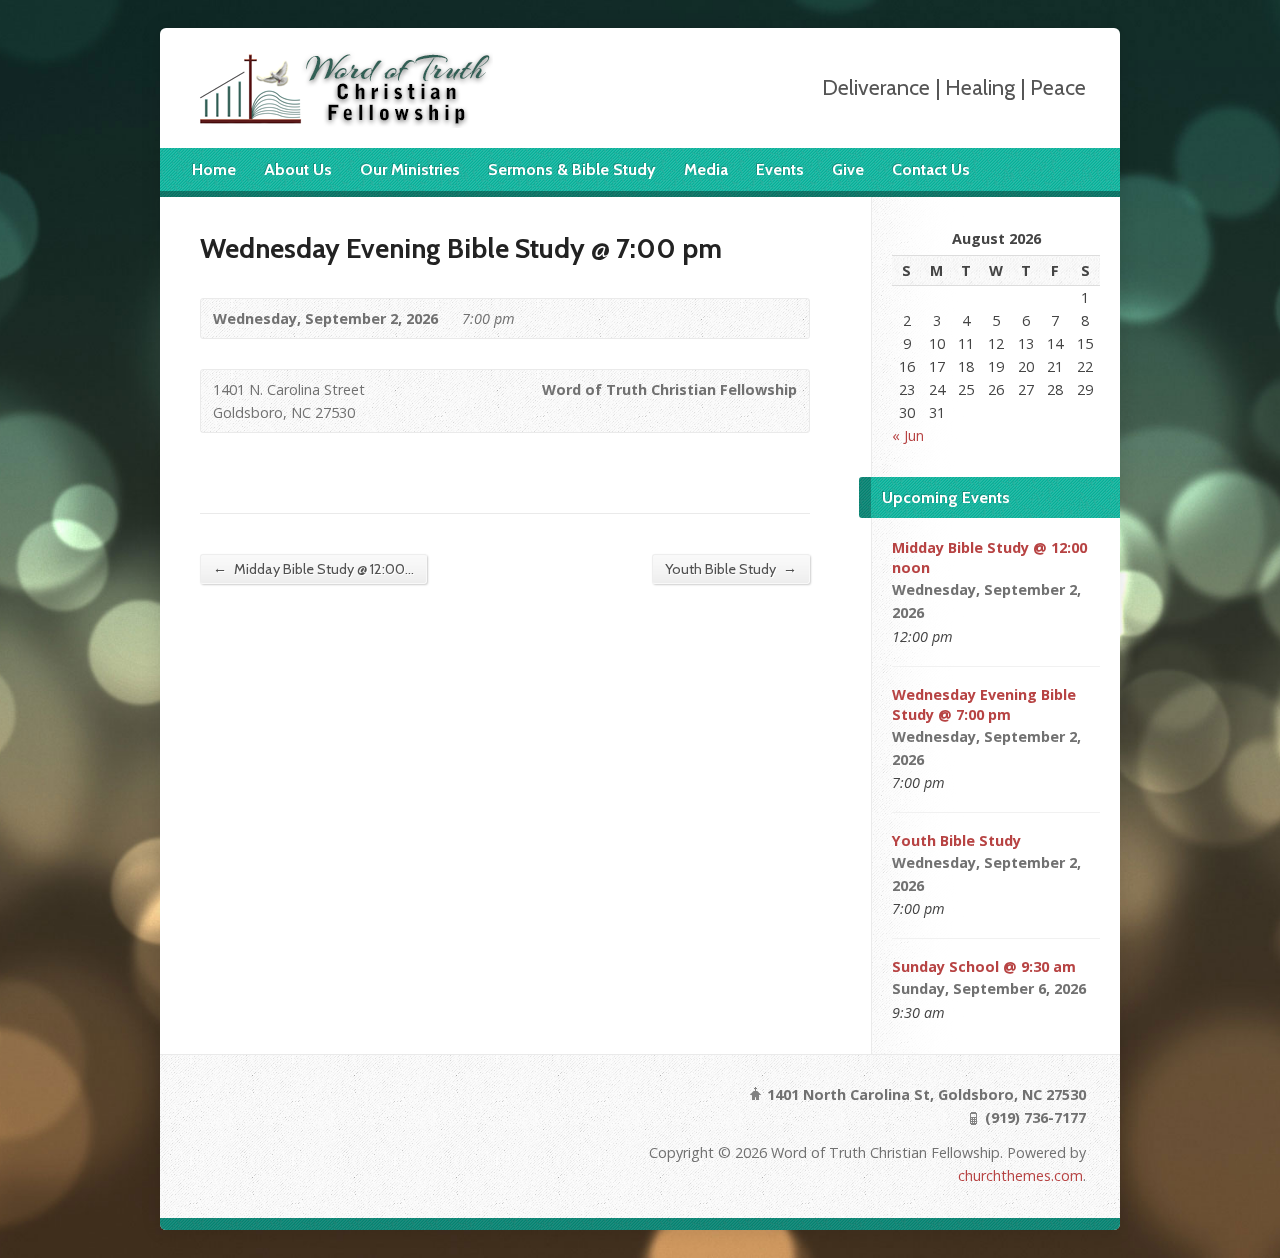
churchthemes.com (1020, 1175)
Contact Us (931, 169)
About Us (298, 169)
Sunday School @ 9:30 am (984, 966)
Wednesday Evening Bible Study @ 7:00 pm (984, 704)
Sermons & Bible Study (572, 169)
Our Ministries (410, 169)
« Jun (908, 435)
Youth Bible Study (731, 568)
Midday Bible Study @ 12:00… (313, 568)
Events (780, 169)
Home (214, 169)
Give (848, 169)
